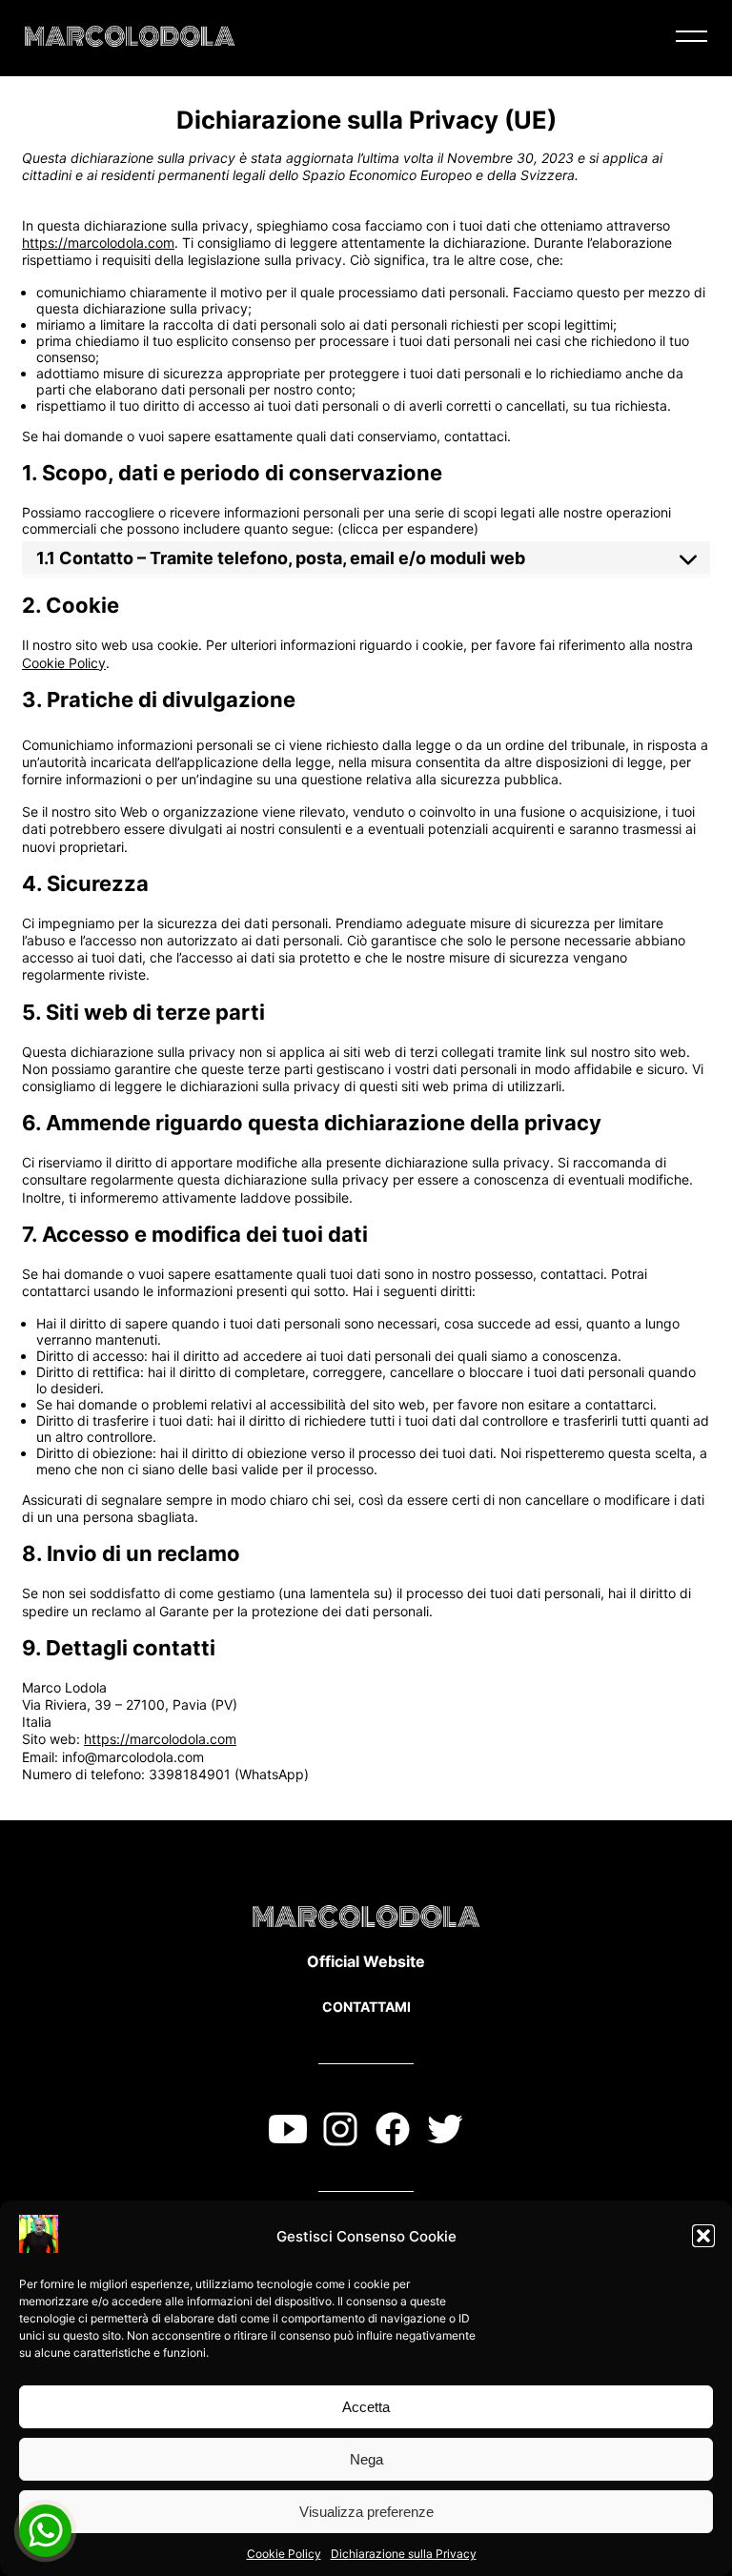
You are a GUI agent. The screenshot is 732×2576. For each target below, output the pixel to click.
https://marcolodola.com (98, 243)
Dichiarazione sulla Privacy (404, 2554)
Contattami (366, 2007)
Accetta (366, 2407)
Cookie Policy (284, 2554)
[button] (703, 2236)
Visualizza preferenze (366, 2512)
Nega (366, 2459)
